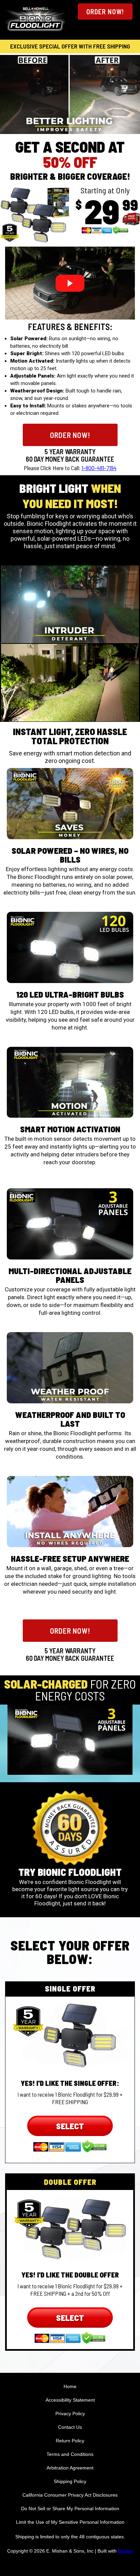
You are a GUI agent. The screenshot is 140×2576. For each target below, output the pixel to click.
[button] (105, 12)
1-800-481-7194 (99, 468)
